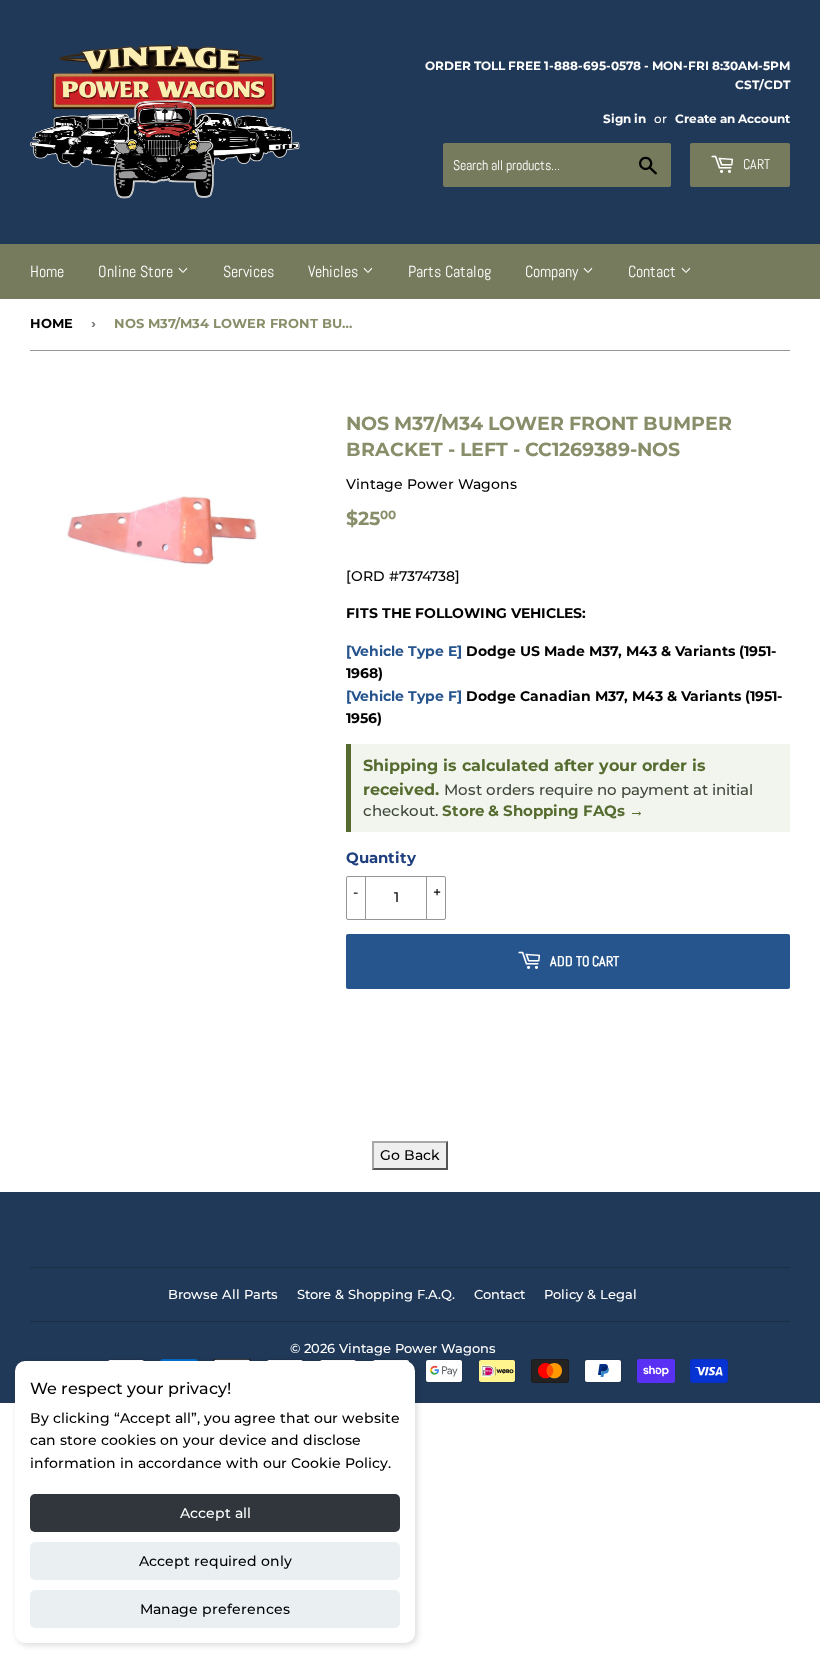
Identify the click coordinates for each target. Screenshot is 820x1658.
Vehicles (335, 271)
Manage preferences (215, 1609)
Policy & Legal (590, 1294)
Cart (755, 164)
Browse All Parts (223, 1294)
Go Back (410, 1155)
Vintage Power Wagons (417, 1348)
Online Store (137, 271)
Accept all (215, 1513)
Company (553, 271)
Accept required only (215, 1561)
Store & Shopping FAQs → (543, 811)
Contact (654, 271)
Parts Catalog (449, 271)
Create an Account (732, 118)
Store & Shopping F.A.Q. (376, 1294)
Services (248, 271)
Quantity (381, 857)
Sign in (624, 118)
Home (47, 271)
